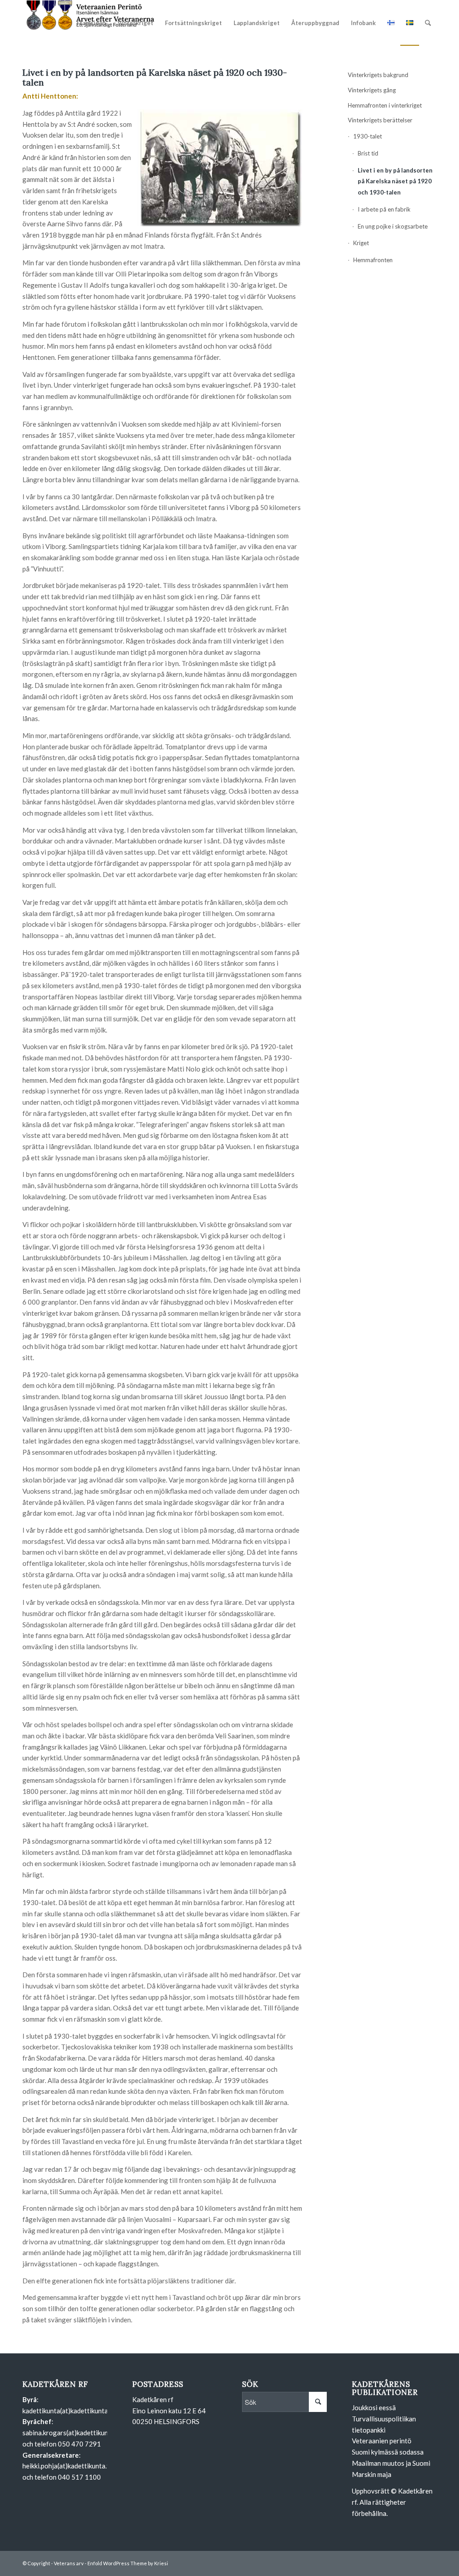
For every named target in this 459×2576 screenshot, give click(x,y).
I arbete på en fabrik (384, 209)
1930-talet (368, 136)
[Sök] (428, 23)
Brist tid (368, 153)
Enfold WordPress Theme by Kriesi (128, 2563)
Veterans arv (69, 2563)
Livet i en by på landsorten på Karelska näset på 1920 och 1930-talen (395, 182)
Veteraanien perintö (382, 2441)
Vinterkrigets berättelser (380, 120)
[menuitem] (91, 23)
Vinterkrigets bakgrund (378, 75)
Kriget (361, 243)
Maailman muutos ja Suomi (391, 2463)
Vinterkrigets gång (372, 90)
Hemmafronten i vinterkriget (385, 105)
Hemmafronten (373, 260)
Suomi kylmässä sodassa (388, 2452)
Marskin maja (372, 2474)
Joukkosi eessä (374, 2407)
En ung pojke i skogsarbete (393, 226)
